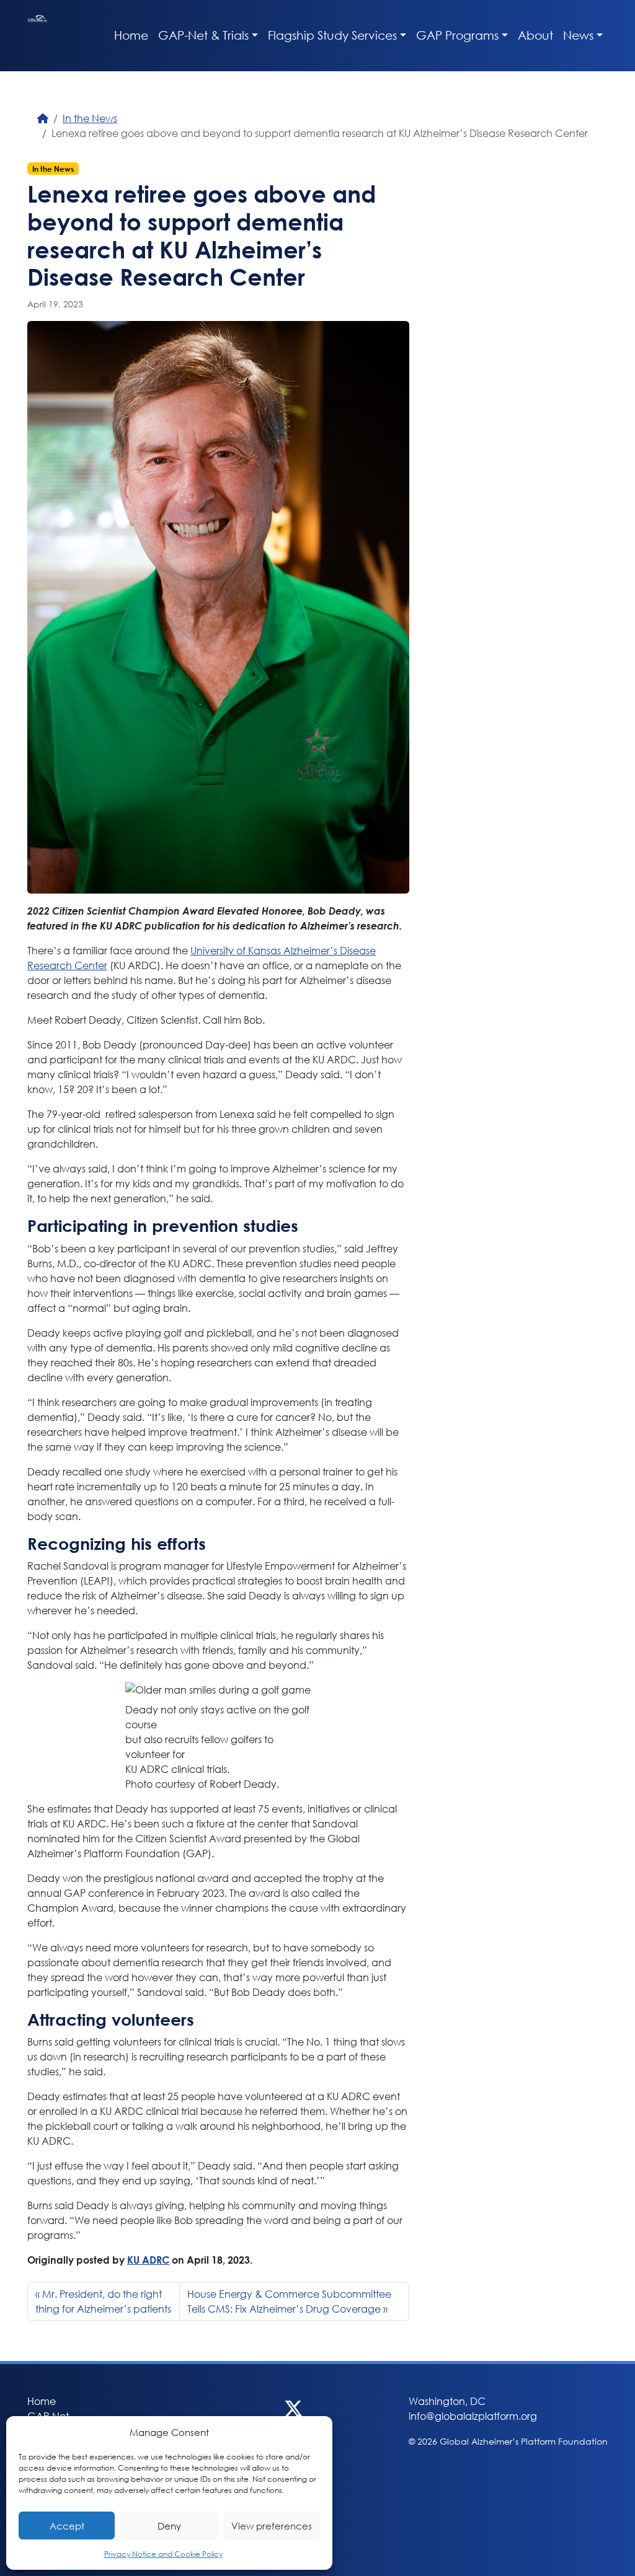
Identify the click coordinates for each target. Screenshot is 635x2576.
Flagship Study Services (332, 35)
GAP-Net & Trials (203, 35)
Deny (169, 2526)
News (578, 35)
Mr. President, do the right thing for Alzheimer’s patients (103, 2301)
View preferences (272, 2526)
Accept (67, 2526)
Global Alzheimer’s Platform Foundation (37, 36)
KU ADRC (148, 2260)
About (535, 35)
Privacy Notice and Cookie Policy (163, 2554)
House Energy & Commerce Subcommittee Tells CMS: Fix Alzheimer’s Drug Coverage (289, 2301)
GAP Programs (457, 35)
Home (131, 35)
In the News (90, 118)
